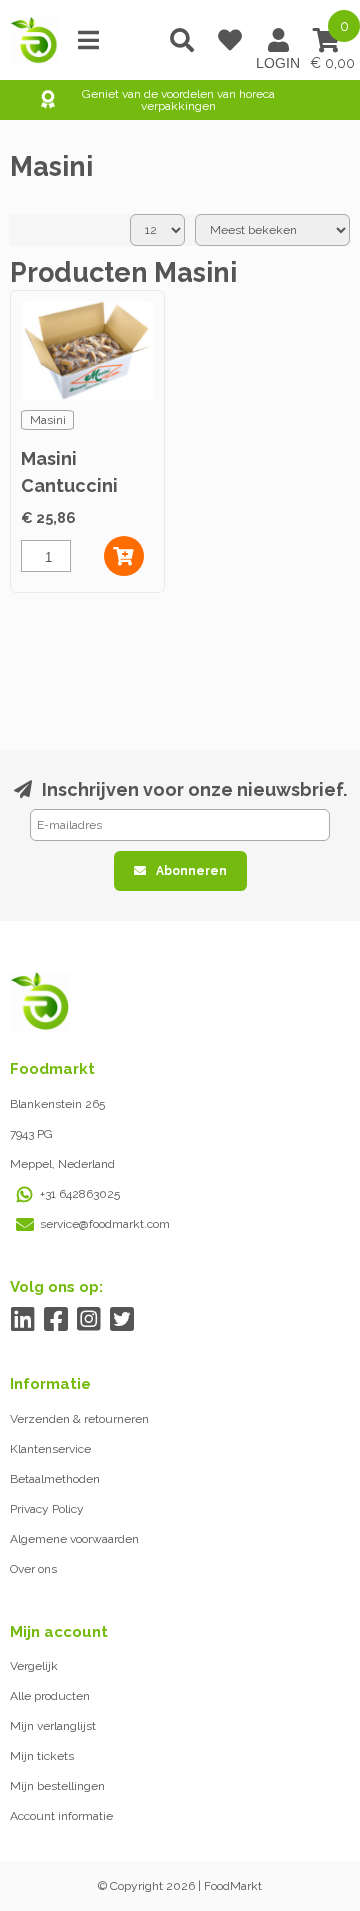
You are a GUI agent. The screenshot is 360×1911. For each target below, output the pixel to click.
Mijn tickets (42, 1756)
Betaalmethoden (55, 1479)
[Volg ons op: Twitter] (121, 1319)
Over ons (33, 1569)
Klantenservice (50, 1449)
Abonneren (191, 871)
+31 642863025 (80, 1194)
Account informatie (61, 1816)
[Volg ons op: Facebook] (55, 1319)
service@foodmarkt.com (105, 1224)
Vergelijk (34, 1666)
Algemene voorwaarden (74, 1539)
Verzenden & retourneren (79, 1419)
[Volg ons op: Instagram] (88, 1319)
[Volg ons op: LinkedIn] (22, 1319)
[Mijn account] (278, 40)
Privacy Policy (47, 1509)
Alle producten (50, 1696)
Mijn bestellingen (57, 1786)
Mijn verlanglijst (53, 1726)
